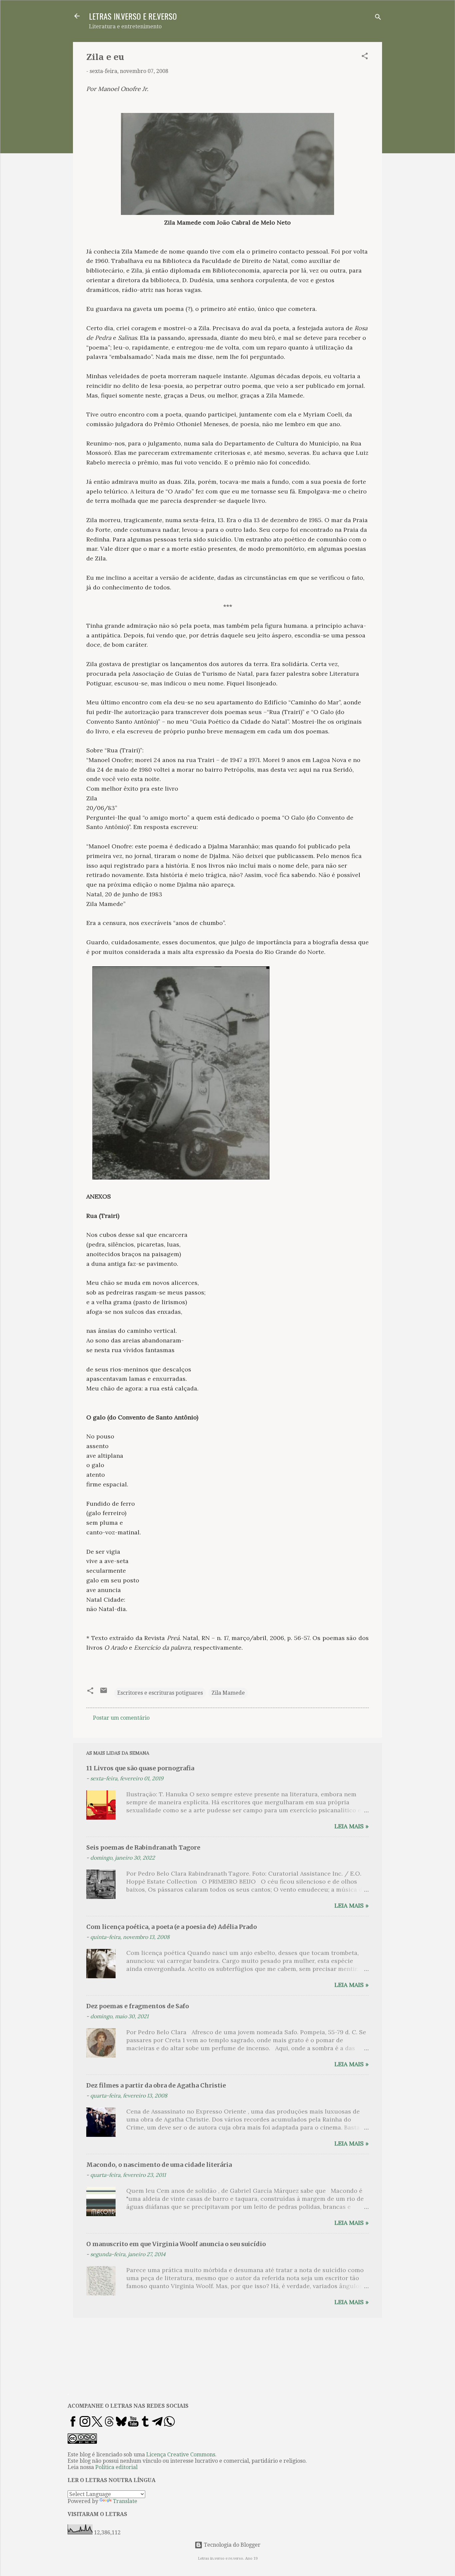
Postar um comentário (121, 1718)
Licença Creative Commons (181, 2455)
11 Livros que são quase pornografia (140, 1768)
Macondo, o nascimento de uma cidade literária (159, 2165)
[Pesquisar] (378, 18)
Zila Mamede (228, 1693)
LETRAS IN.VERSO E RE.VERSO (133, 16)
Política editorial (116, 2467)
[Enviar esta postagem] (104, 1693)
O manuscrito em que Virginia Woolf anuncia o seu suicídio (176, 2244)
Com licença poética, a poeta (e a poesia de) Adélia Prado (172, 1927)
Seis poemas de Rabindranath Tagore (143, 1847)
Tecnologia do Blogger (231, 2545)
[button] (365, 57)
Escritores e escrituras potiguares (160, 1693)
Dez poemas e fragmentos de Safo (138, 2006)
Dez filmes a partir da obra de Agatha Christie (156, 2085)
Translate (125, 2501)
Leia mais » (352, 1826)
